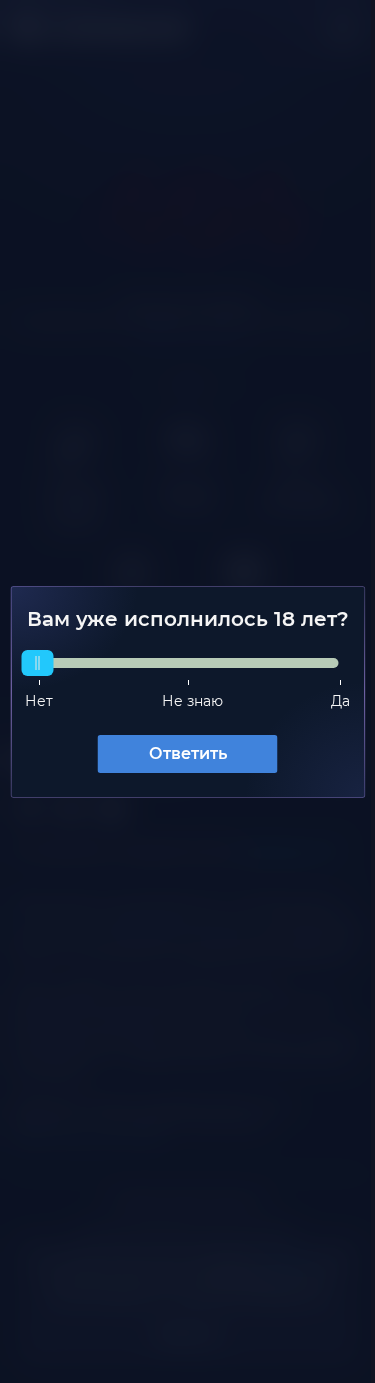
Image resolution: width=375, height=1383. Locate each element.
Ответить (180, 761)
